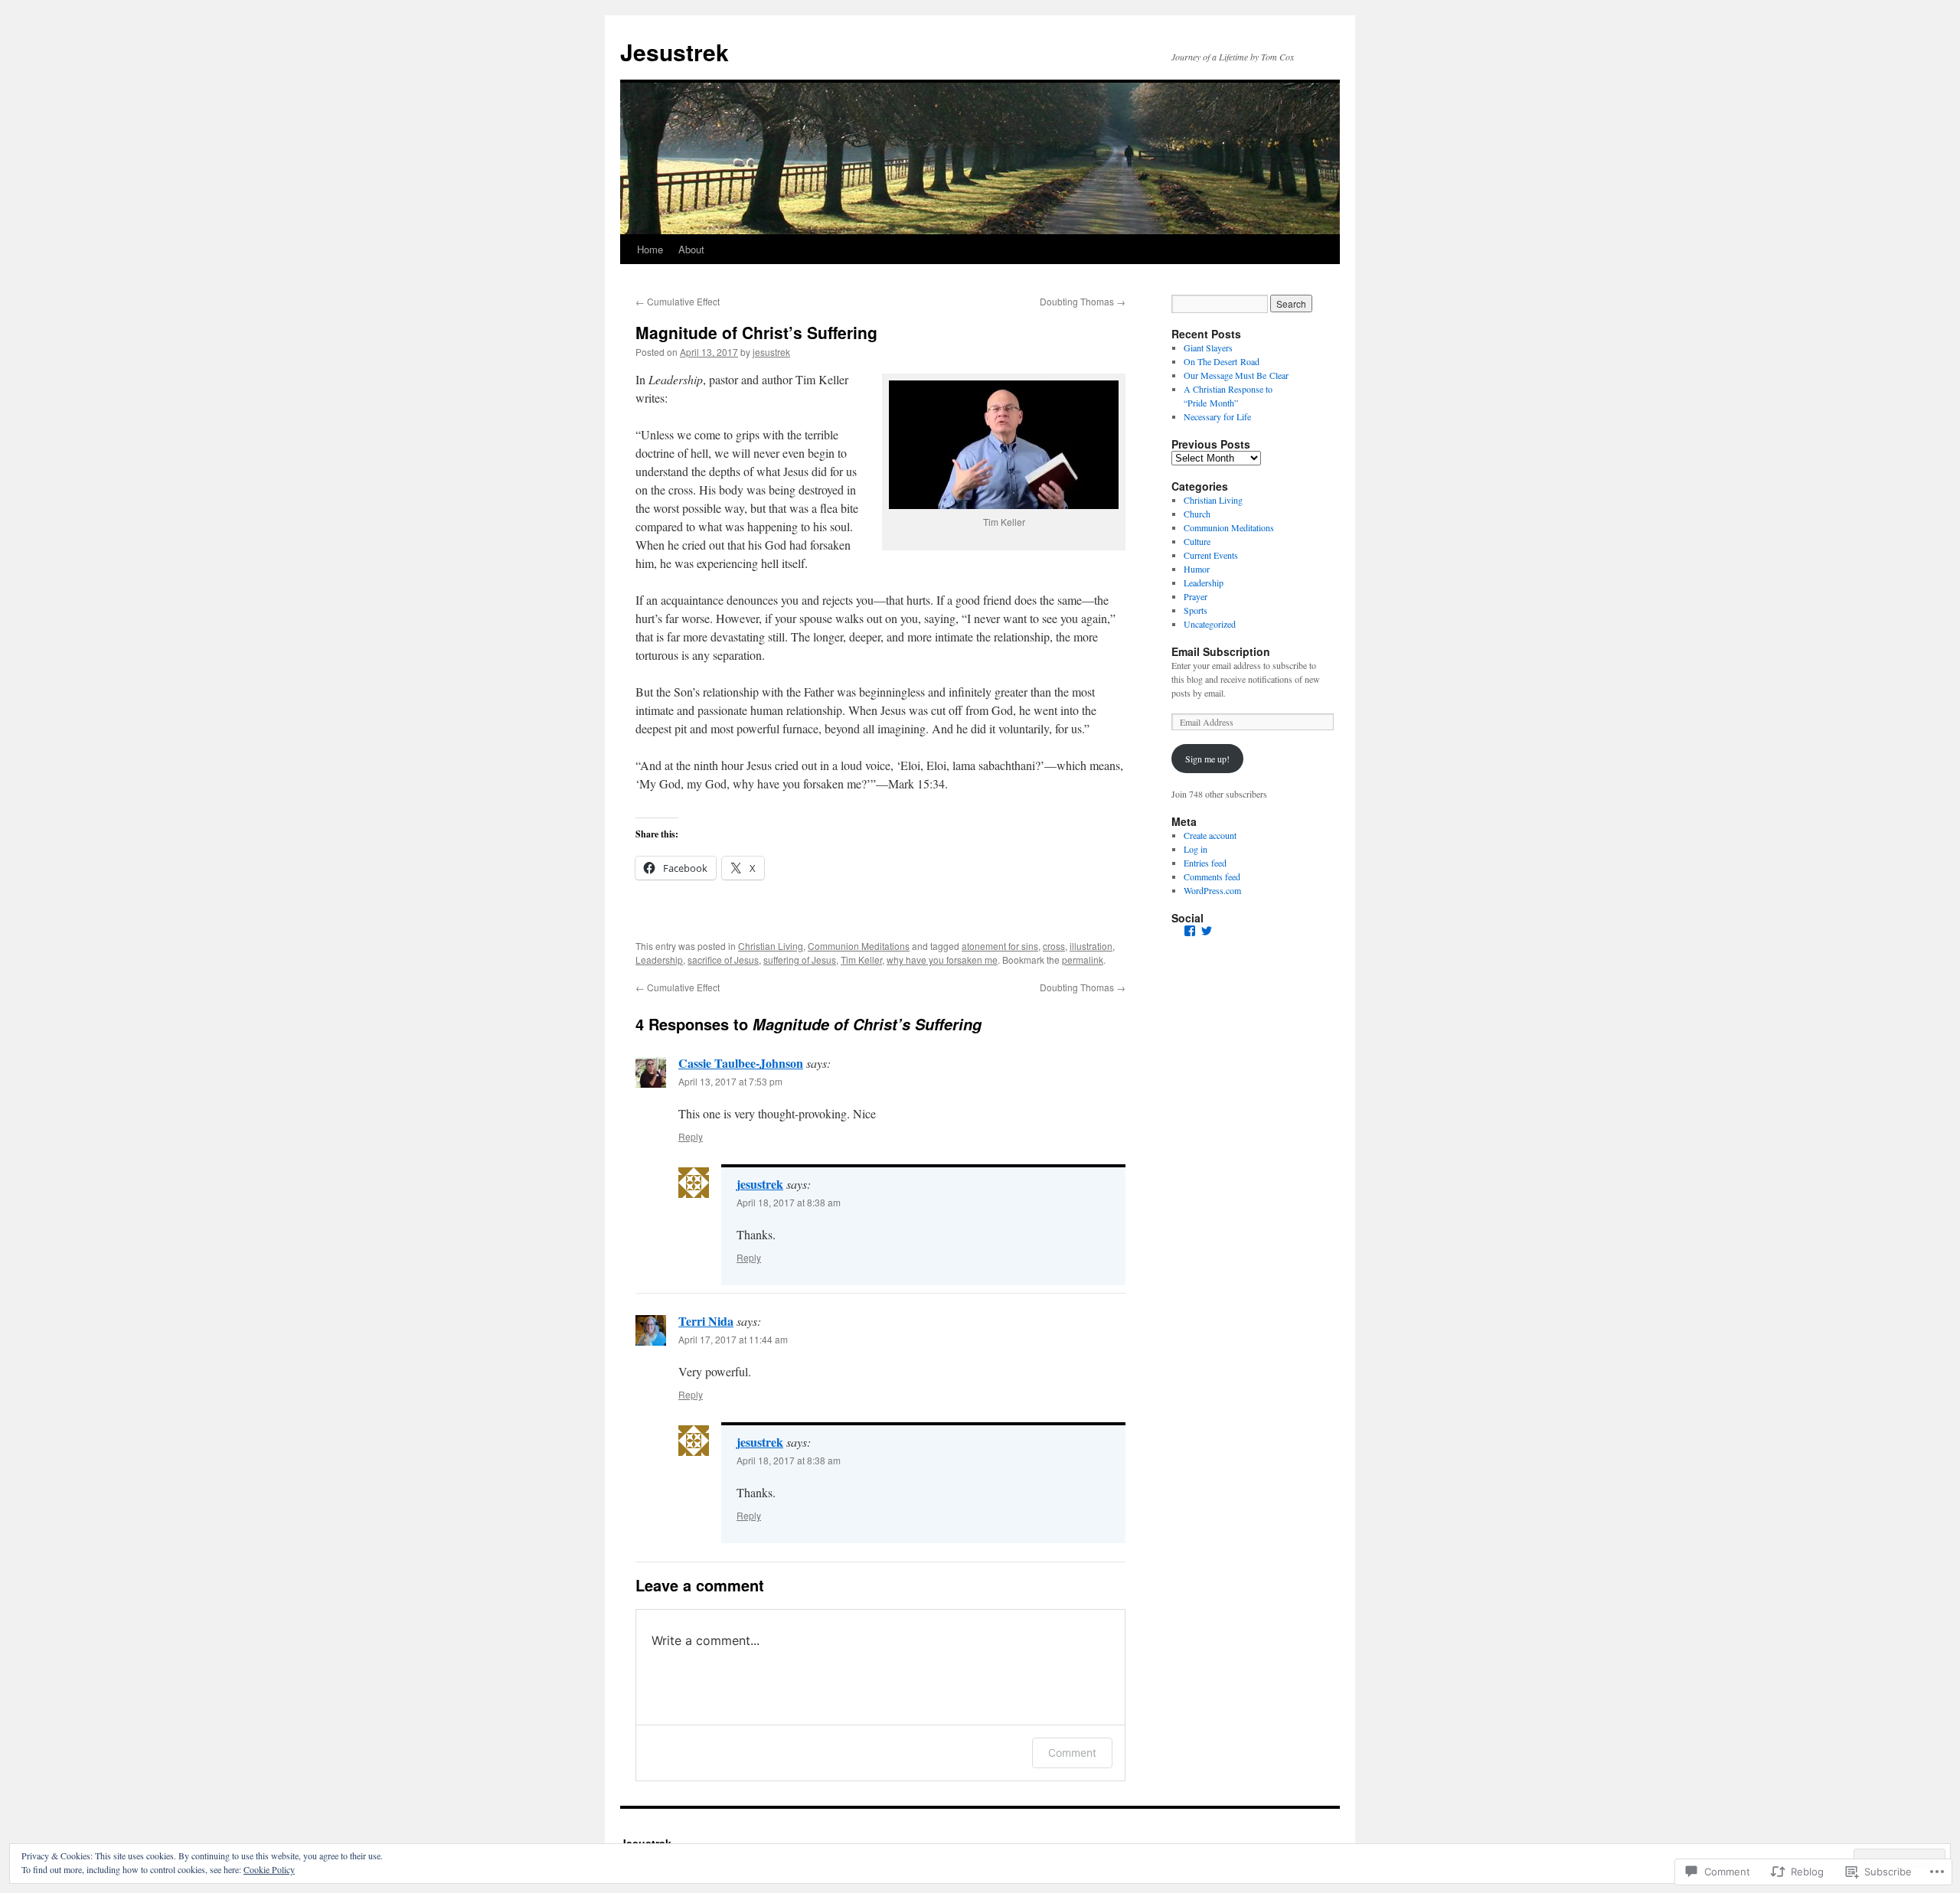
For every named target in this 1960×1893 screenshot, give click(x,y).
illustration (1091, 946)
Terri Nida (706, 1321)
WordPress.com (1212, 890)
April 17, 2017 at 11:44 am (733, 1339)
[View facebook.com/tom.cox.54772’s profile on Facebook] (1190, 931)
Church (1197, 514)
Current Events (1211, 555)
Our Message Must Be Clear (1236, 375)
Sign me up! (1207, 759)
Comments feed (1212, 876)
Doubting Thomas (1083, 301)
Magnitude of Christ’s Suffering (756, 332)
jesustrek (771, 352)
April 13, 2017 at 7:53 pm (730, 1081)
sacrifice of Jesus (723, 960)
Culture (1197, 541)
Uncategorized (1210, 624)
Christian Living (771, 946)
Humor (1197, 569)
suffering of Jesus (800, 960)
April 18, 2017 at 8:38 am (789, 1202)
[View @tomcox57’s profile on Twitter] (1207, 931)
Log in (1196, 849)
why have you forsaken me (942, 960)
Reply (691, 1136)
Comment (1072, 1753)
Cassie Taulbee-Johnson (741, 1063)
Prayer (1196, 596)
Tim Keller (861, 960)
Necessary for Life (1217, 416)
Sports (1196, 610)
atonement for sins (1000, 946)
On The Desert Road (1222, 361)
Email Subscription (1221, 651)
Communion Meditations (859, 946)
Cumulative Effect (678, 301)
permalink (1083, 960)
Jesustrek (675, 52)
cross (1054, 946)
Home (650, 249)
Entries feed (1205, 863)
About (691, 249)
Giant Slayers (1208, 348)
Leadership (659, 960)
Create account (1210, 835)
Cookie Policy (269, 1869)
